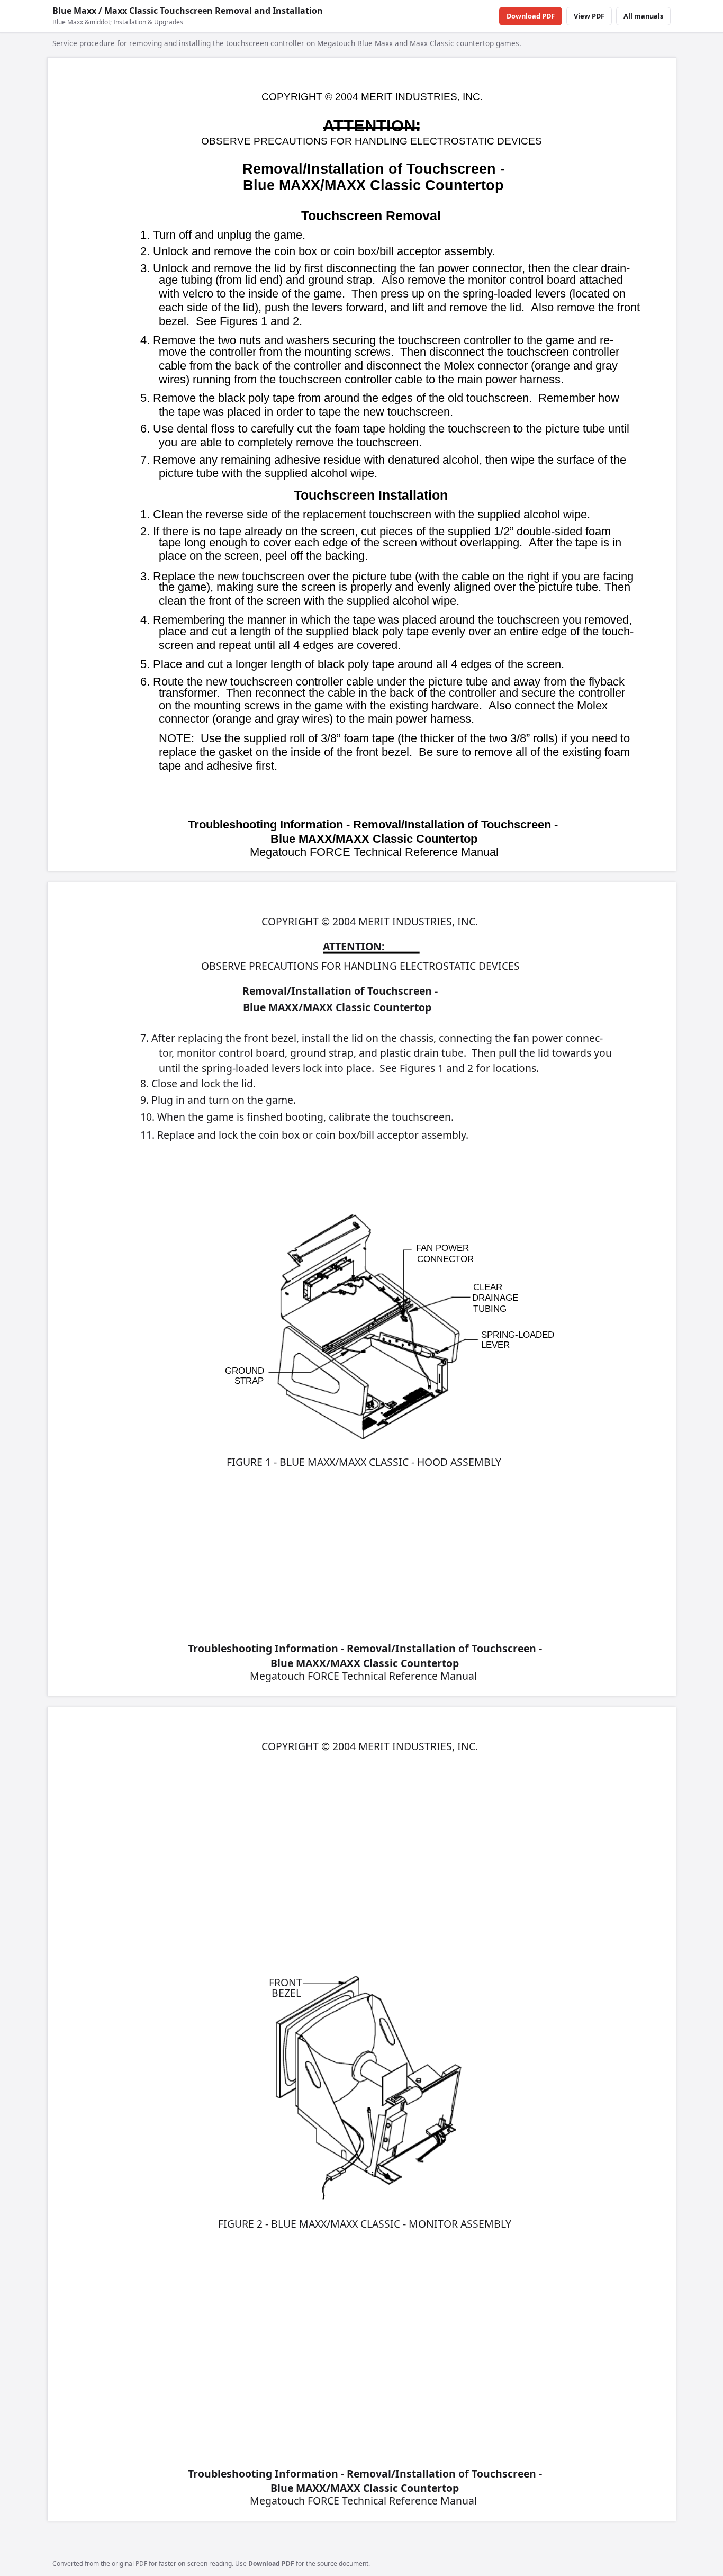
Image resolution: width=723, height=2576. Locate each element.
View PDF (589, 16)
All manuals (643, 16)
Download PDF (531, 16)
